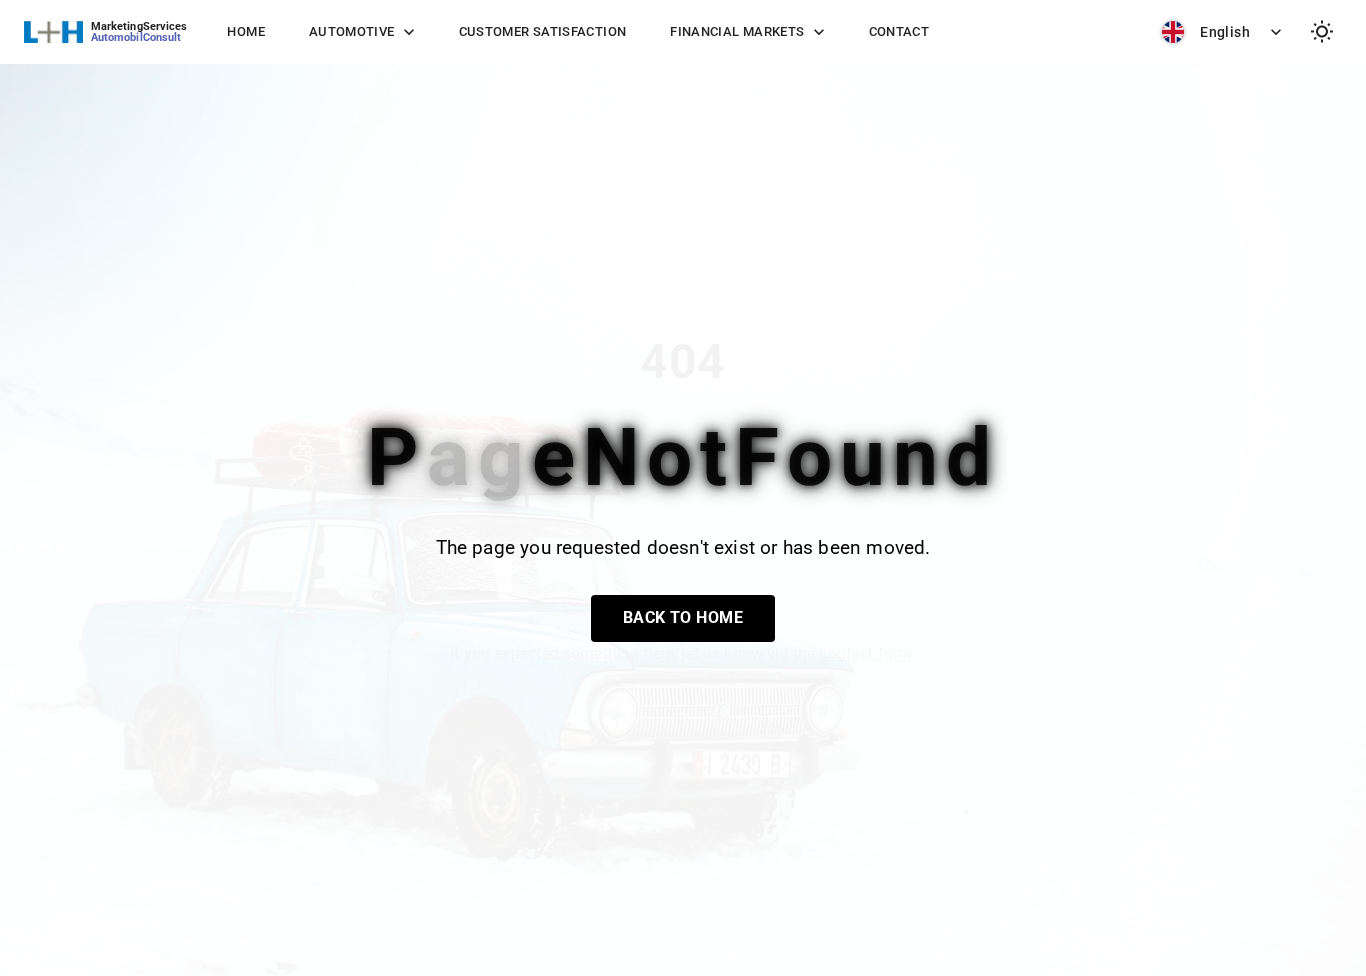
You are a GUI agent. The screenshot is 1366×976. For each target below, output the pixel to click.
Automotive (352, 31)
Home (245, 31)
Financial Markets (737, 31)
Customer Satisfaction (543, 31)
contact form (865, 653)
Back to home (683, 617)
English (1225, 32)
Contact (899, 31)
